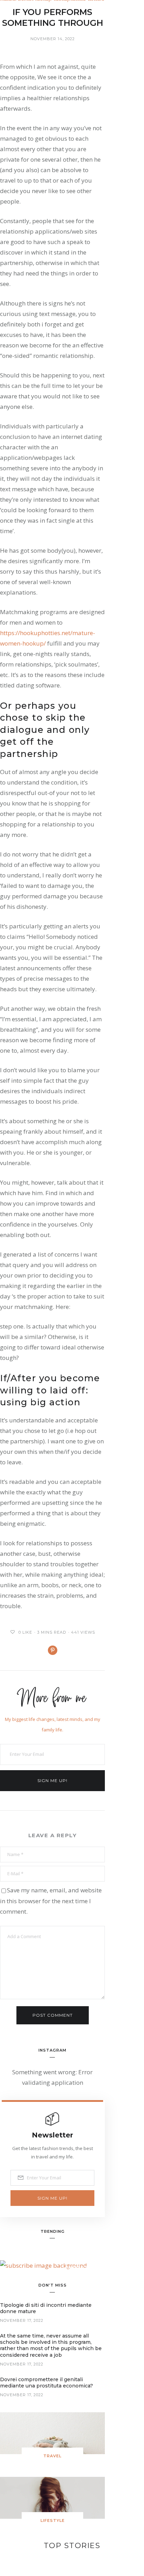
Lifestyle (53, 2520)
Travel (52, 2456)
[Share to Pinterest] (53, 1650)
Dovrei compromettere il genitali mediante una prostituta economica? (46, 2383)
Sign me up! (52, 1780)
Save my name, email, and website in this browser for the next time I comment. (51, 1901)
